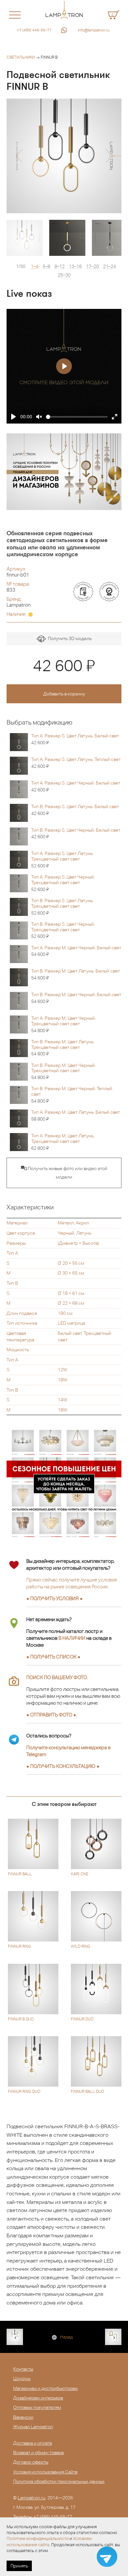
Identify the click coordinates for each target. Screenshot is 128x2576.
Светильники (21, 57)
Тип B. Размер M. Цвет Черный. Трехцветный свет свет (64, 1071)
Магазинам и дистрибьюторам (45, 2388)
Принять (19, 2566)
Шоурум (22, 2378)
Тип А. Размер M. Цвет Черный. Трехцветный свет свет (64, 1024)
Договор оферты (31, 2462)
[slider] (77, 417)
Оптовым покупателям (37, 2407)
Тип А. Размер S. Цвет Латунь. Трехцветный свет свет (62, 860)
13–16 (75, 266)
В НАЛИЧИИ (72, 1638)
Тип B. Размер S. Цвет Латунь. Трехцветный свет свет (62, 907)
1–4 (35, 266)
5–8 (46, 266)
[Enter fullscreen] (115, 417)
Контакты (23, 2369)
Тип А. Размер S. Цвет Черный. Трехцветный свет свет (63, 883)
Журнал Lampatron (33, 2427)
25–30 (64, 275)
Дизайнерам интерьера (38, 2398)
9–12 (60, 266)
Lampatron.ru (32, 2498)
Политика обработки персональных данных (59, 2481)
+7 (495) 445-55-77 (34, 30)
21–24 (109, 266)
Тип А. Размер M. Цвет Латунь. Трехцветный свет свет (63, 1142)
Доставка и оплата (32, 2443)
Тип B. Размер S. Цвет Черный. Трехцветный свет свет (63, 930)
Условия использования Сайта (45, 2472)
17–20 (92, 266)
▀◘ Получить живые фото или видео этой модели (64, 1173)
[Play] (13, 417)
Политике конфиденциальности (38, 2538)
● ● (63, 1766)
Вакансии (23, 2417)
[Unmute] (39, 417)
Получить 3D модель (69, 638)
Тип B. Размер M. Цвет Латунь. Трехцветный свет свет (63, 1048)
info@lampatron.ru (94, 30)
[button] (19, 156)
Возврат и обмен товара (38, 2453)
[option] (64, 156)
